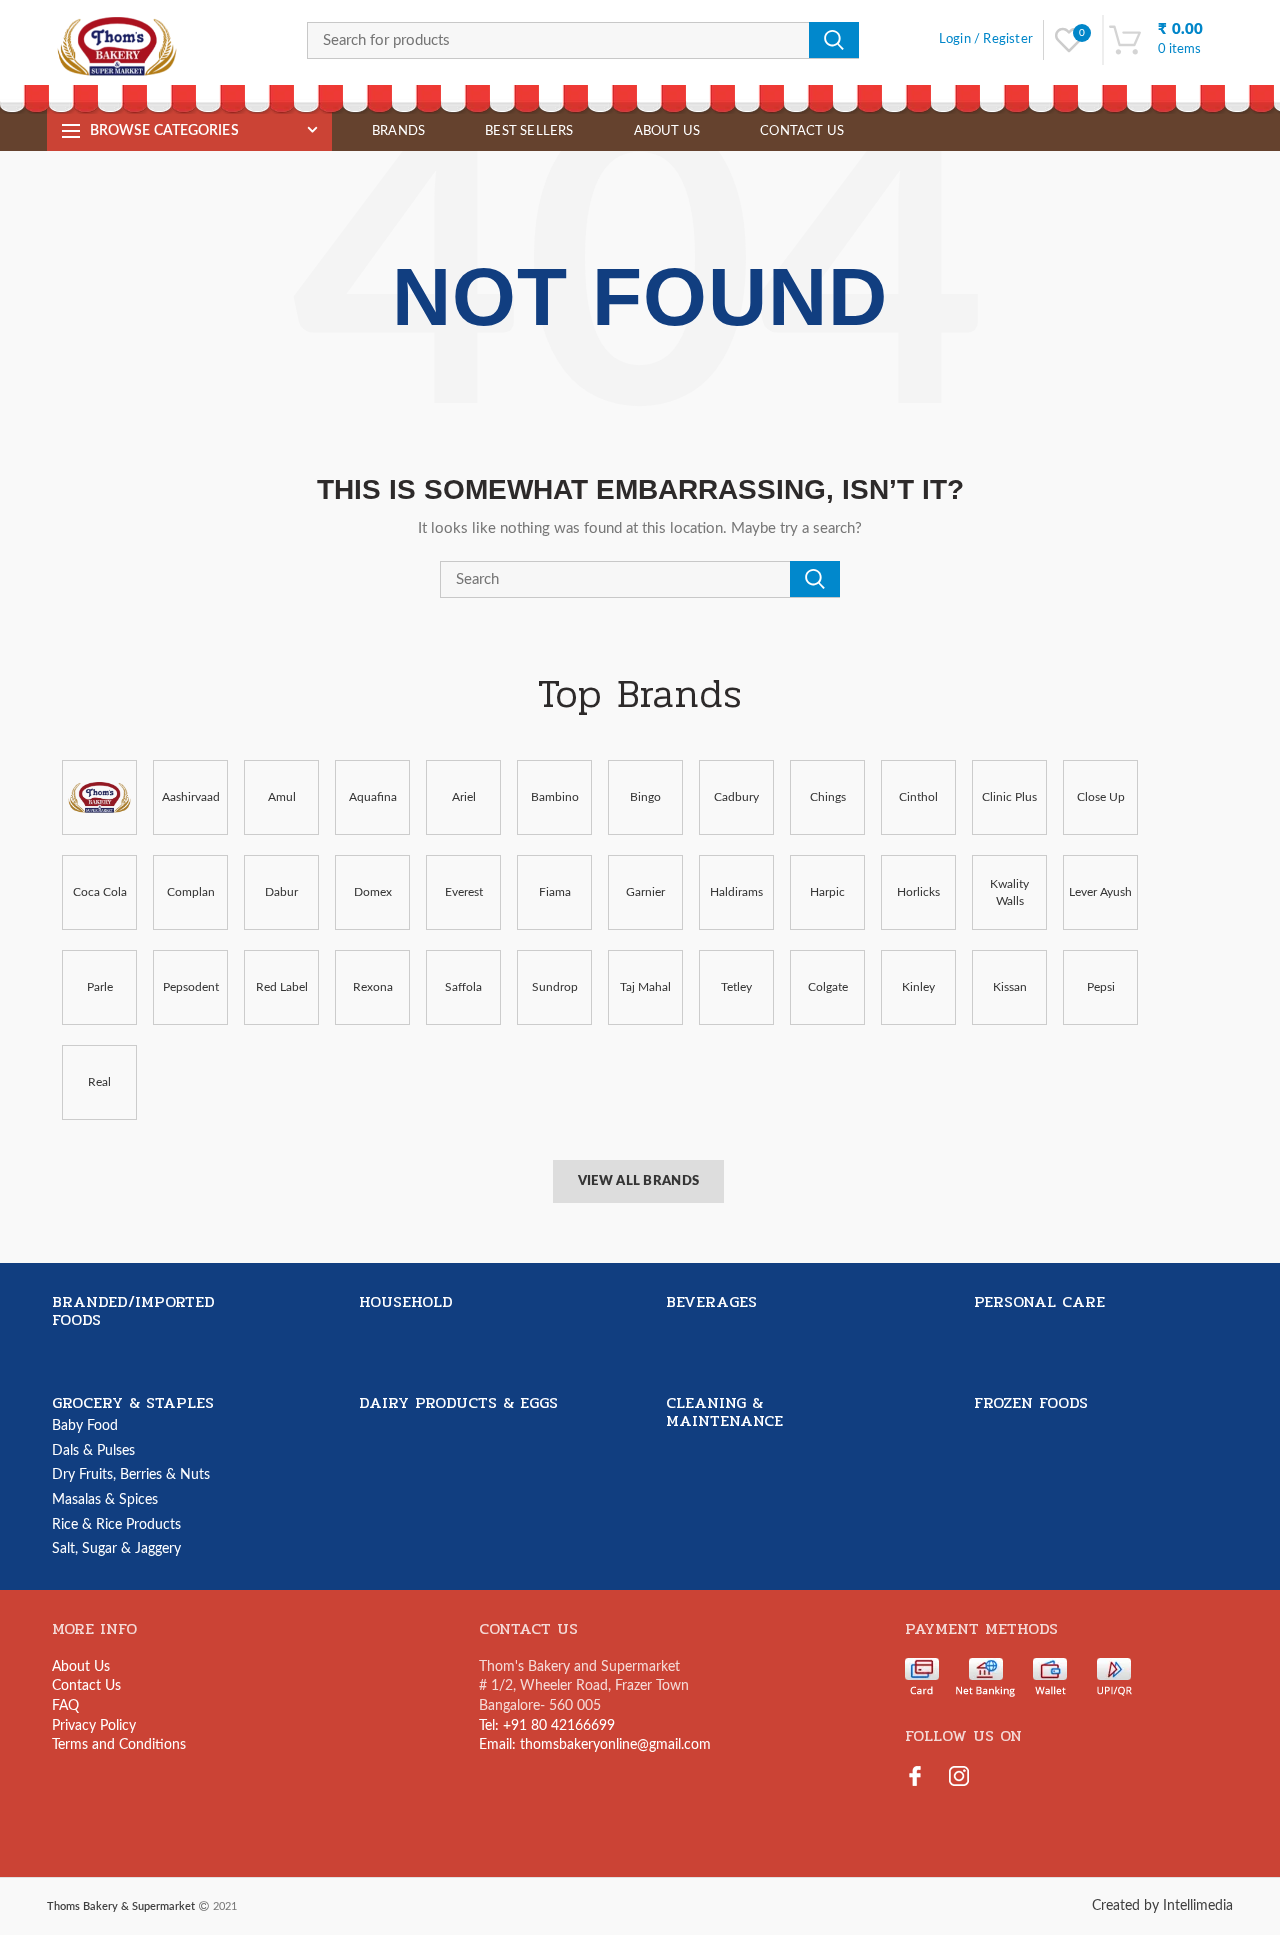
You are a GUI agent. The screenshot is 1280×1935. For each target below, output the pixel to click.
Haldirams (736, 892)
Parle (100, 987)
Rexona (373, 987)
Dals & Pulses (93, 1451)
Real (99, 1082)
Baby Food (85, 1426)
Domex (373, 892)
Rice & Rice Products (116, 1525)
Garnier (645, 892)
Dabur (281, 892)
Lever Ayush (1100, 892)
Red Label (282, 987)
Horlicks (918, 892)
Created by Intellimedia (1162, 1906)
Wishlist (1082, 33)
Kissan (1010, 987)
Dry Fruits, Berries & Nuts (131, 1475)
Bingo (645, 797)
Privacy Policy (94, 1726)
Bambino (555, 797)
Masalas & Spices (105, 1500)
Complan (191, 892)
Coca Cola (100, 892)
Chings (828, 797)
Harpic (827, 892)
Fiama (555, 892)
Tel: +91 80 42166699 (547, 1726)
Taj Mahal (645, 987)
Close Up (1101, 797)
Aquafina (373, 797)
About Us (81, 1667)
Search (834, 40)
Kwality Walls (1009, 892)
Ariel (464, 797)
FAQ (65, 1706)
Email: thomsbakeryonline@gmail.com (595, 1745)
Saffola (463, 987)
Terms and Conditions (119, 1745)
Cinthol (918, 797)
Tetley (736, 987)
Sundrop (555, 987)
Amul (282, 797)
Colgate (828, 987)
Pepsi (1101, 987)
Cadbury (736, 797)
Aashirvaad (191, 797)
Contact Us (86, 1686)
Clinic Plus (1009, 797)
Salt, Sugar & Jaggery (116, 1549)
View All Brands (639, 1181)
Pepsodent (191, 987)
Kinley (918, 987)
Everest (464, 892)
